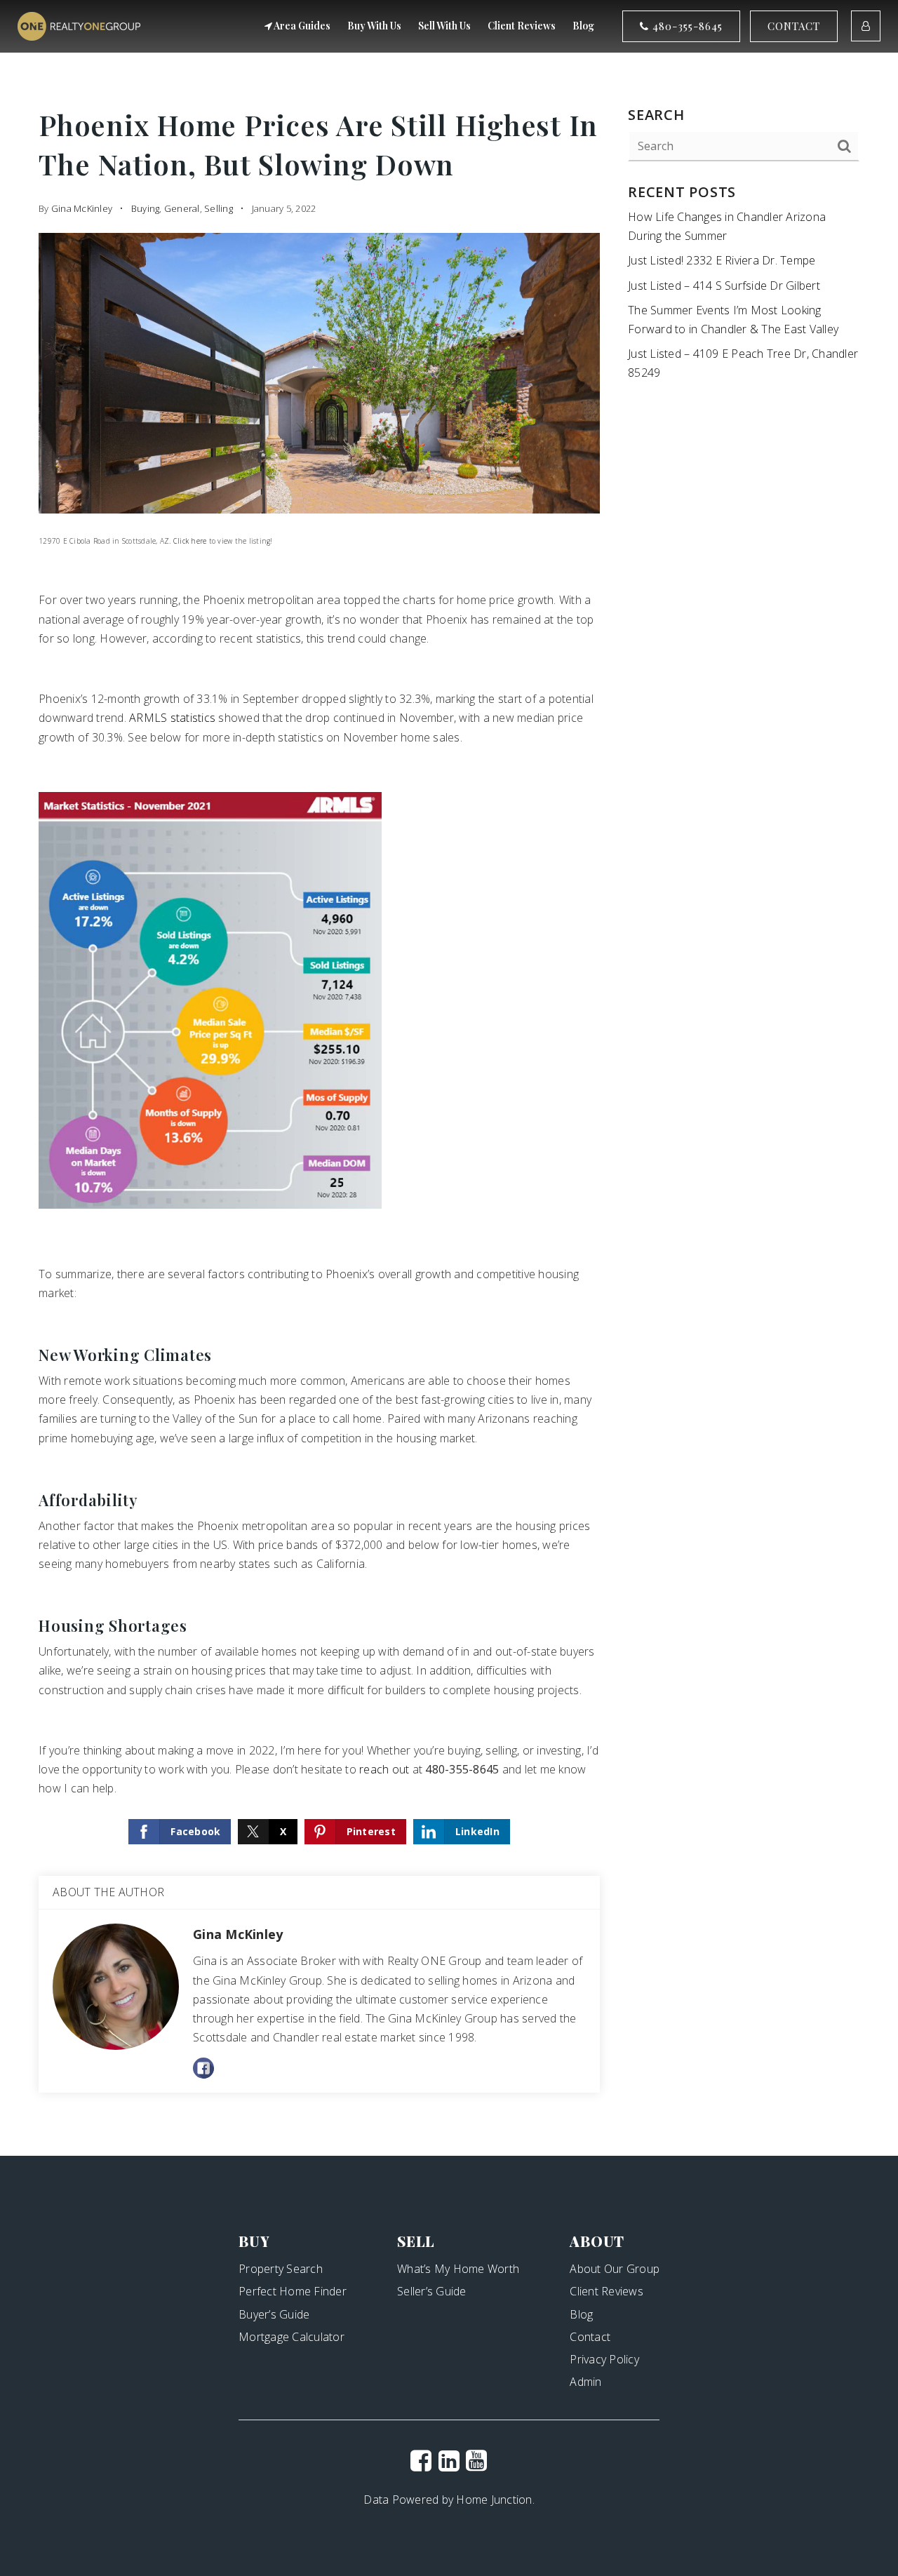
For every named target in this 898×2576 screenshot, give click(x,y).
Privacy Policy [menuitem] (604, 2359)
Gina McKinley (82, 208)
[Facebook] (421, 2460)
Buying (146, 208)
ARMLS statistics (172, 718)
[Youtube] (476, 2460)
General (182, 208)
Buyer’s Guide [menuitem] (274, 2314)
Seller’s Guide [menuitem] (432, 2291)
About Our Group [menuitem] (615, 2269)
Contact (794, 26)
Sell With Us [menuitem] (444, 26)
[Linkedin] (449, 2460)
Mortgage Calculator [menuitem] (291, 2337)
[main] (449, 1078)
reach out (384, 1769)
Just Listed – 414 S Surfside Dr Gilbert (724, 286)
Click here (190, 541)
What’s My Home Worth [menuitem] (458, 2269)
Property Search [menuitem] (281, 2269)
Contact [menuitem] (590, 2337)
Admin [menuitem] (585, 2382)
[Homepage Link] (79, 25)
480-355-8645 (686, 26)
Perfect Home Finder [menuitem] (293, 2291)
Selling (219, 208)
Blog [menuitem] (583, 26)
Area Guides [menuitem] (301, 26)
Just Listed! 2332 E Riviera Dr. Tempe (722, 260)
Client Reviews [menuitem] (522, 26)
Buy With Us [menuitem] (374, 26)
